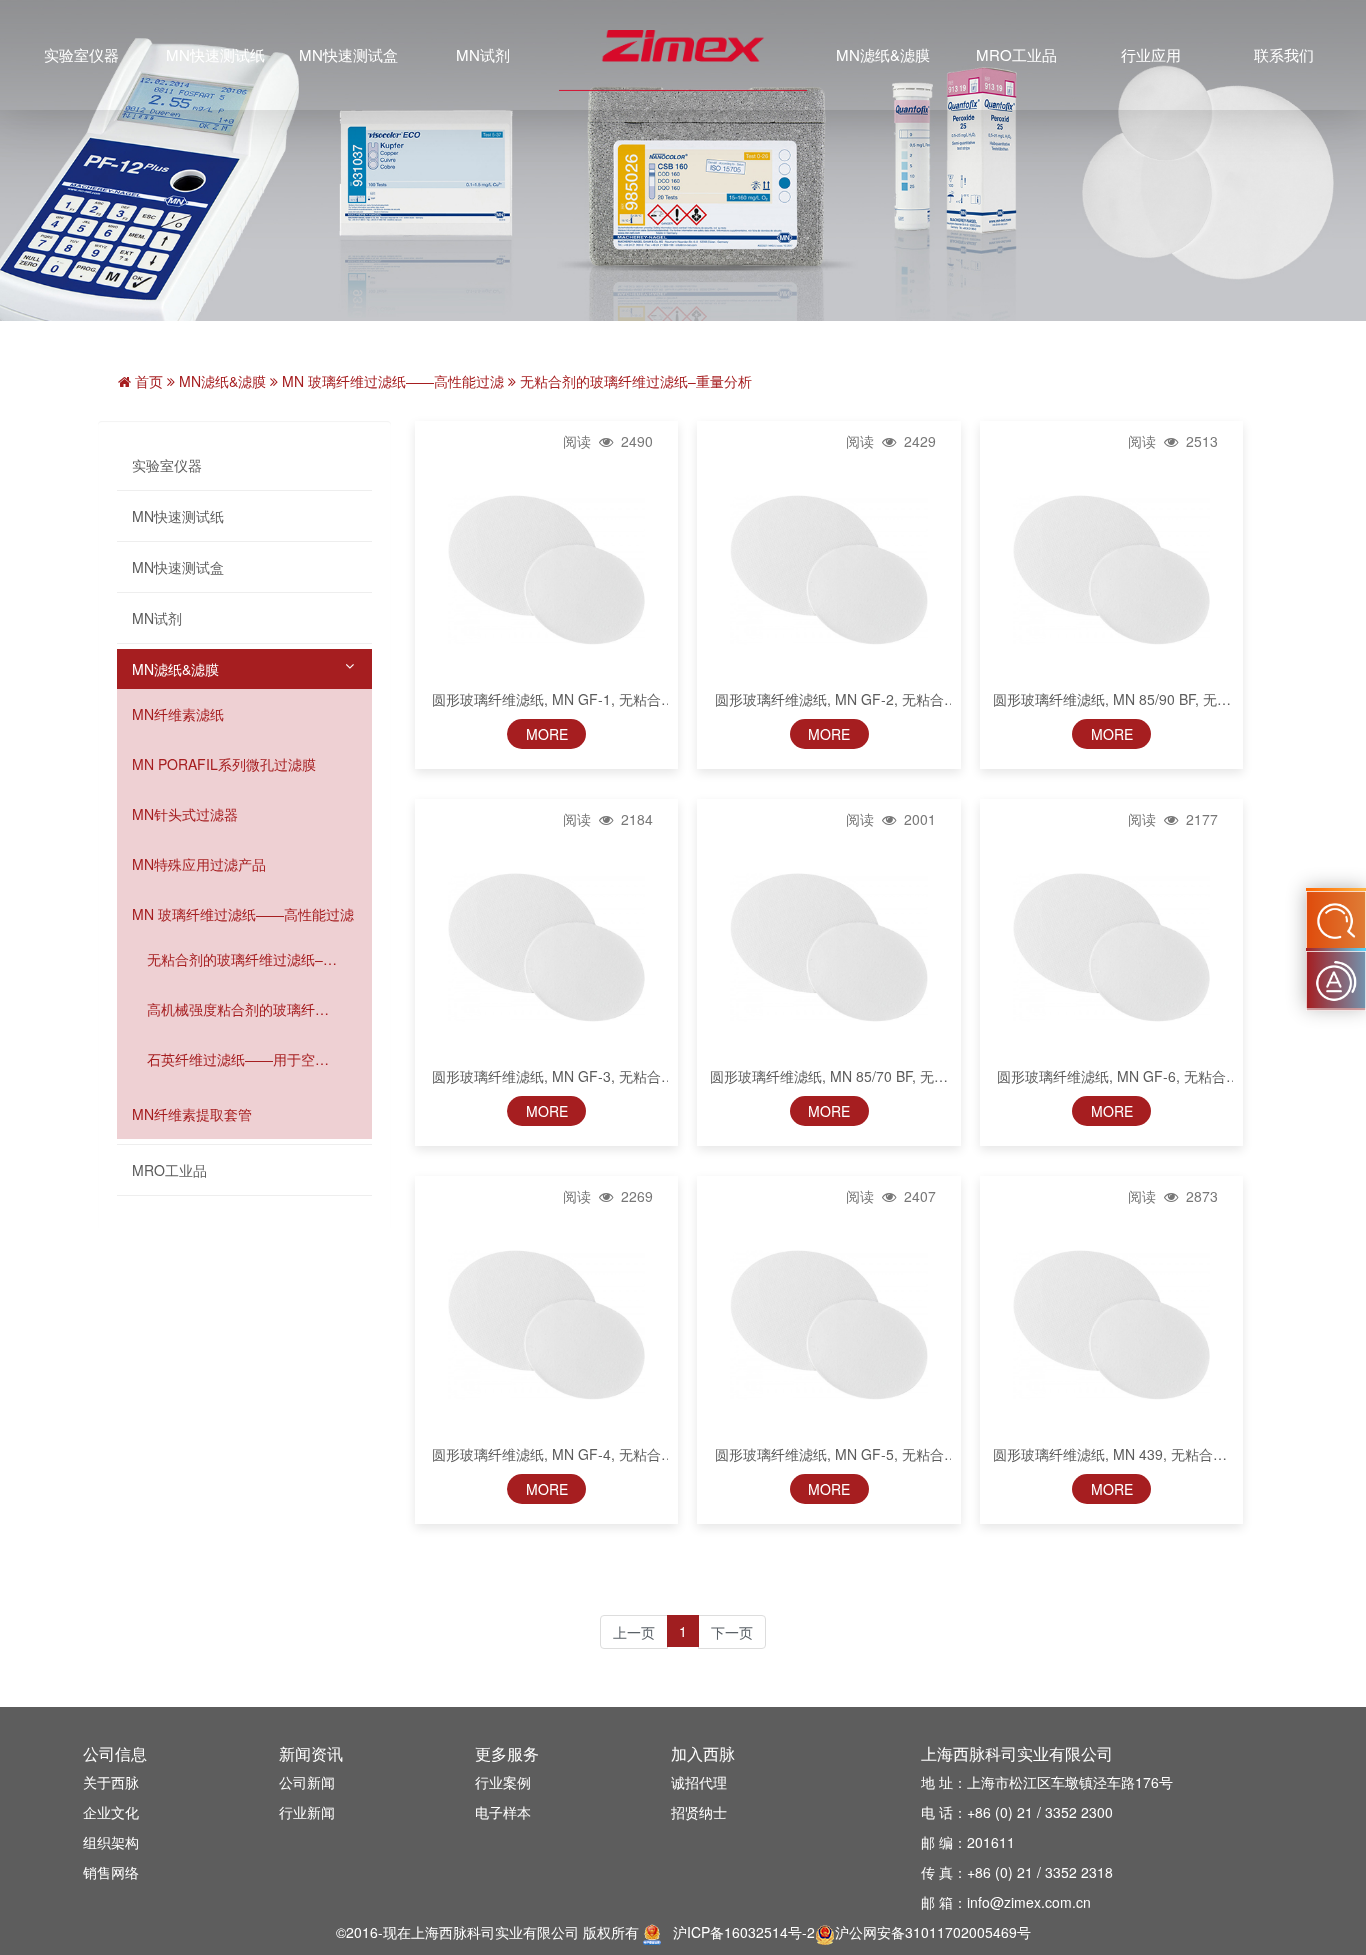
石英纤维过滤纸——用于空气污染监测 (238, 1059)
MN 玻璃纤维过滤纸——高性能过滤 (243, 914)
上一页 (634, 1632)
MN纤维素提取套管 (192, 1114)
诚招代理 (699, 1782)
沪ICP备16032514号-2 (744, 1932)
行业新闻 (307, 1812)
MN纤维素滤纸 (178, 714)
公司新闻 (307, 1782)
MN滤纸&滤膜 (883, 54)
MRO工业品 (1016, 54)
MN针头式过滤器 (185, 814)
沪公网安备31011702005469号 (933, 1932)
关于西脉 (111, 1782)
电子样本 (503, 1812)
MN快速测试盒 (348, 54)
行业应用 (1151, 54)
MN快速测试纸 (215, 54)
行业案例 (503, 1782)
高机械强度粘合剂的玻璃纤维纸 (238, 1009)
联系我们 (1284, 54)
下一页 (732, 1632)
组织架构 (111, 1842)
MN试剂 (483, 54)
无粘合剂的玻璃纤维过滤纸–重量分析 (242, 959)
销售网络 (111, 1872)
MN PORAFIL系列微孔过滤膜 (224, 764)
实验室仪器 (81, 54)
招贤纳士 (699, 1812)
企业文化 (111, 1812)
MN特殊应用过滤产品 (199, 864)
